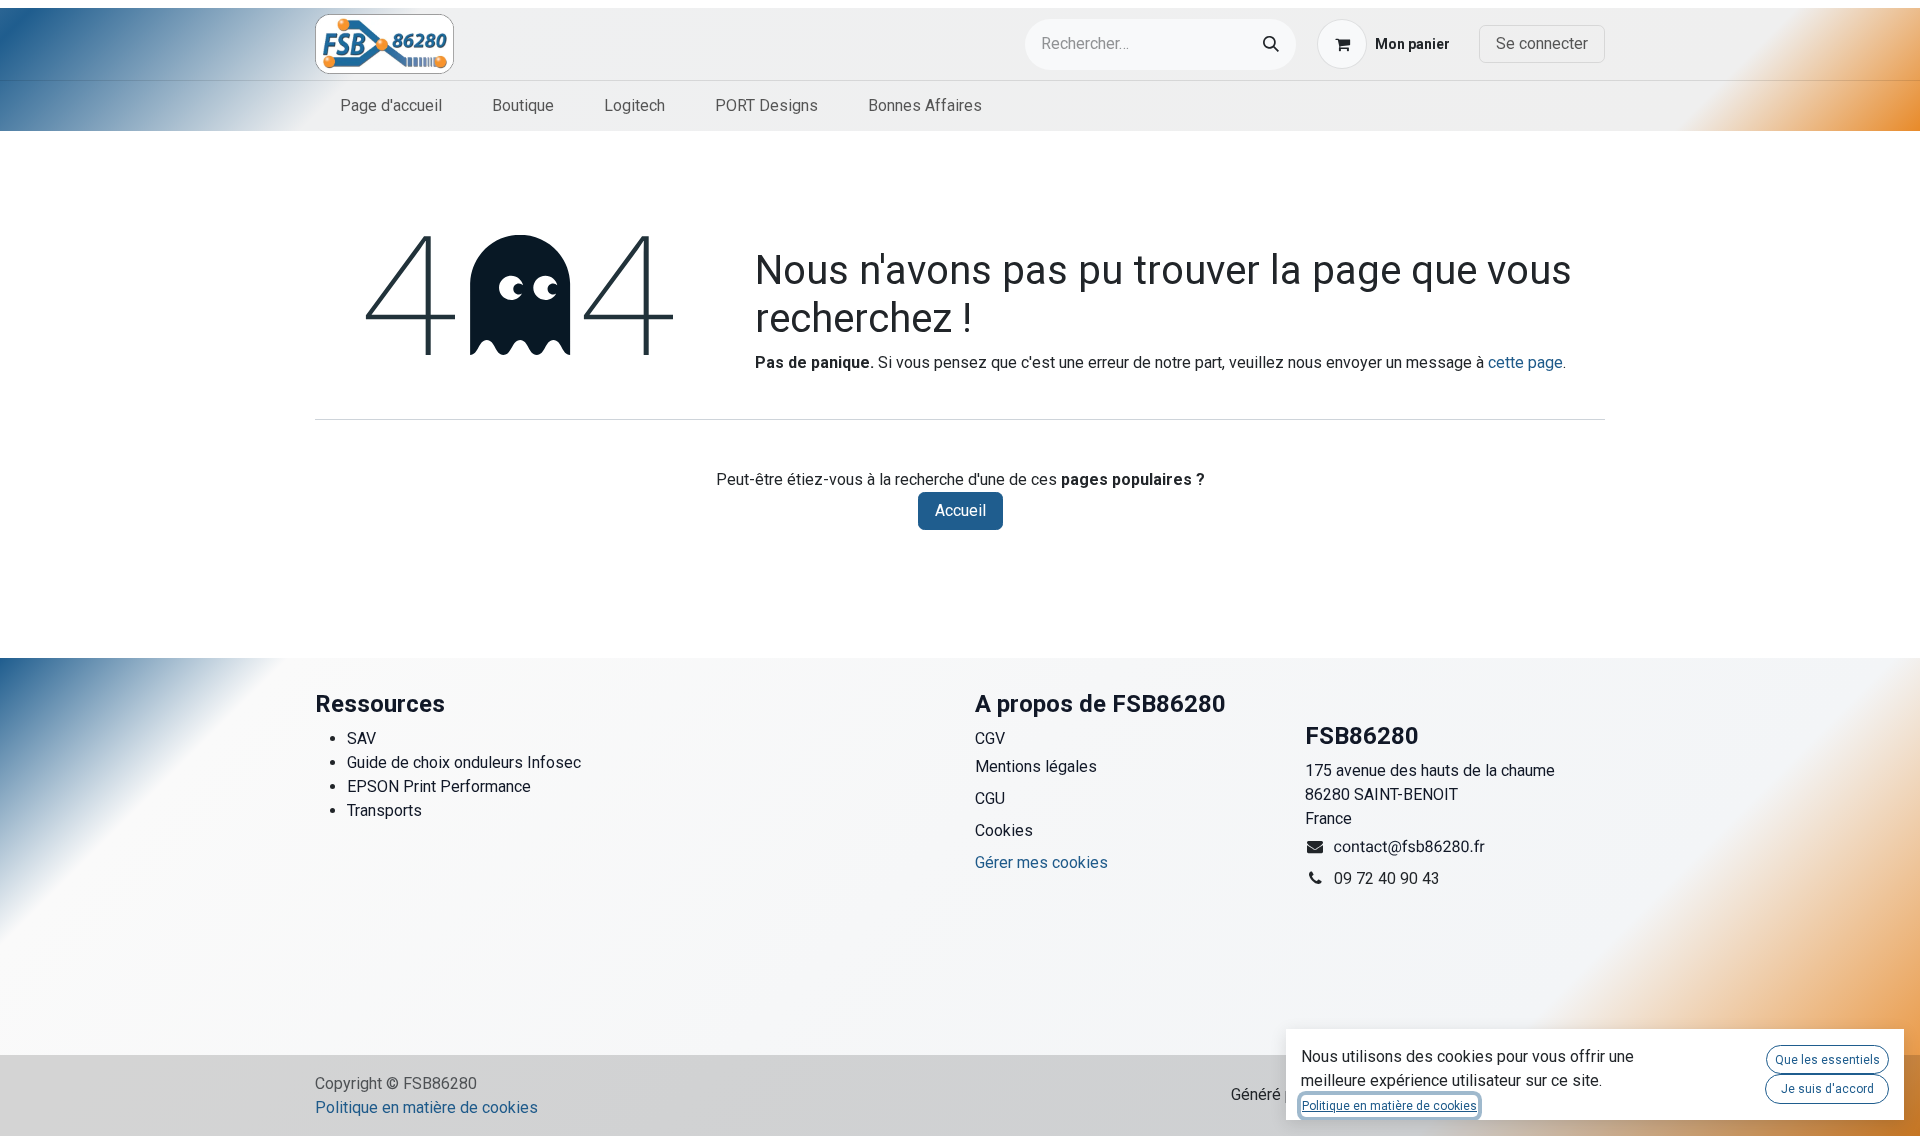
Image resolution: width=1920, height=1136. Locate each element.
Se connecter (1542, 43)
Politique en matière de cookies (426, 1107)
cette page (1525, 362)
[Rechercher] (1271, 44)
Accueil (960, 510)
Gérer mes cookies (1041, 862)
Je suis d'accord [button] (1827, 1089)
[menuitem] (391, 106)
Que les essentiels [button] (1827, 1060)
